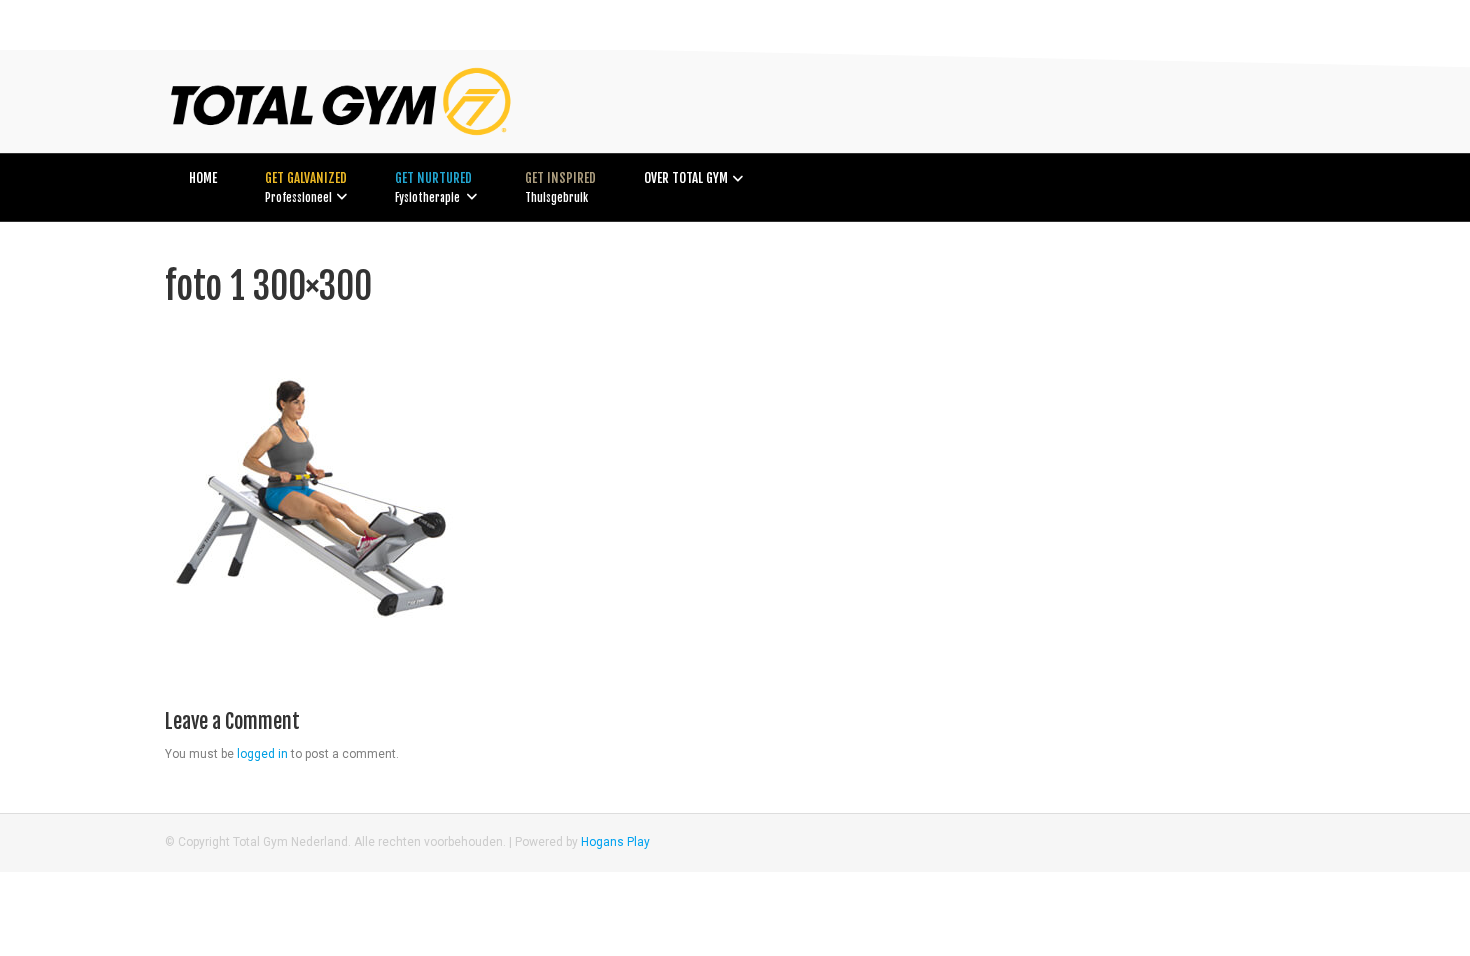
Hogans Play (615, 842)
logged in (262, 754)
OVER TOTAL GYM (686, 178)
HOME (203, 178)
